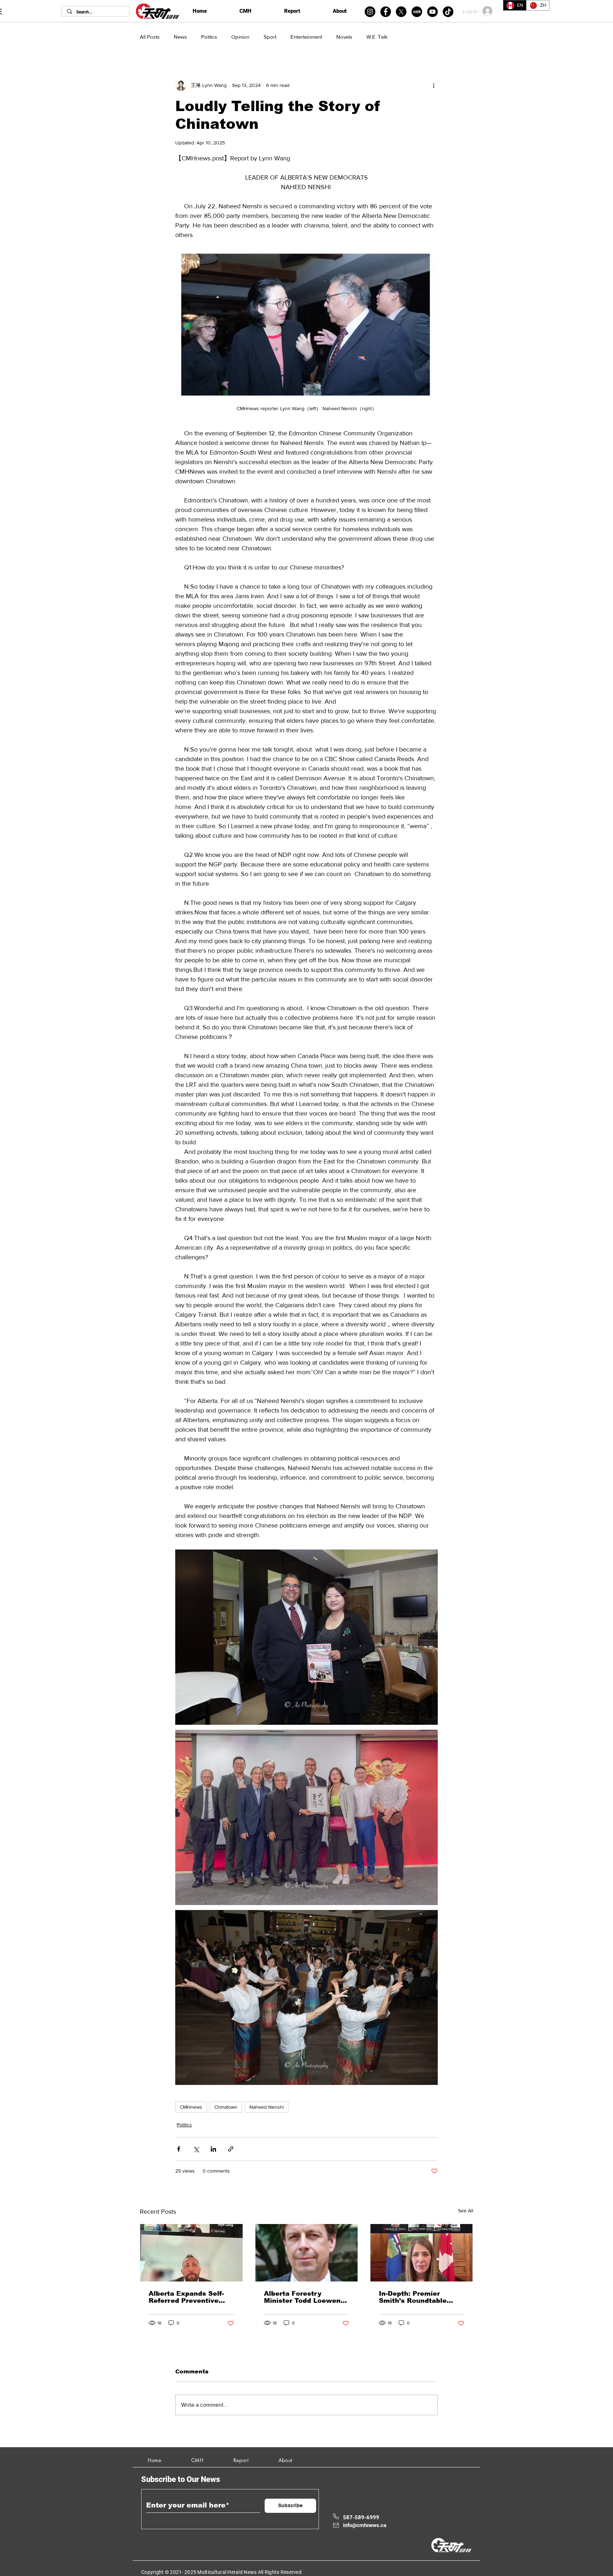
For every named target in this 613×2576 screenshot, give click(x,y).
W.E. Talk (377, 37)
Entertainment (306, 37)
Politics (209, 37)
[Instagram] (370, 12)
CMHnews (191, 2107)
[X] (401, 12)
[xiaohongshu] (417, 12)
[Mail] (336, 2525)
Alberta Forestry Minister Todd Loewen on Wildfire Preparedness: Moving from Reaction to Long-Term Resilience (304, 2297)
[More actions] (433, 85)
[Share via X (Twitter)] (196, 2149)
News (180, 37)
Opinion (240, 37)
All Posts (150, 37)
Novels (344, 37)
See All (466, 2211)
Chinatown (226, 2107)
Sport (270, 37)
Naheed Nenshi (267, 2107)
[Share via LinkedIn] (213, 2149)
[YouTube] (432, 12)
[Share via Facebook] (179, 2149)
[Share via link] (231, 2149)
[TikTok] (448, 12)
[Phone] (336, 2516)
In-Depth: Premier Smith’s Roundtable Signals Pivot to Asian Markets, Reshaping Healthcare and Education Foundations (419, 2297)
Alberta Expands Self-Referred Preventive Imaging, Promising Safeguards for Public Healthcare (186, 2297)
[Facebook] (386, 12)
